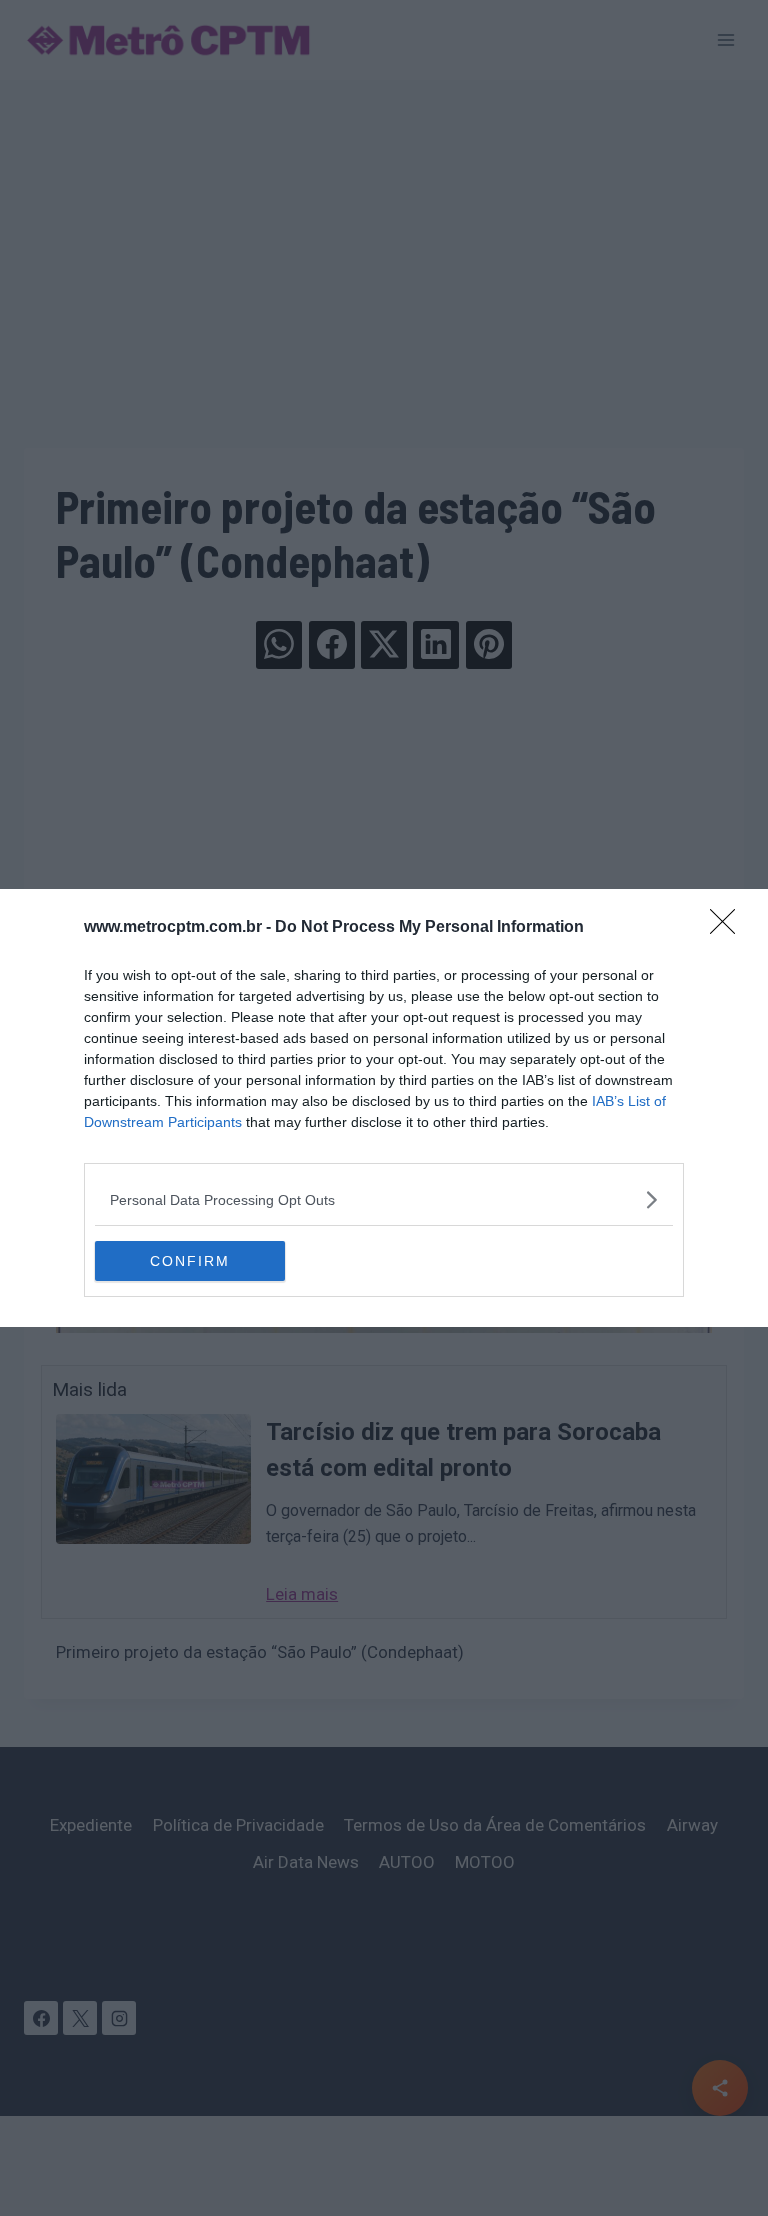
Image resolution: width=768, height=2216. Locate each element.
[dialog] (384, 1108)
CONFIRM (190, 1261)
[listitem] (384, 1199)
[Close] (729, 928)
